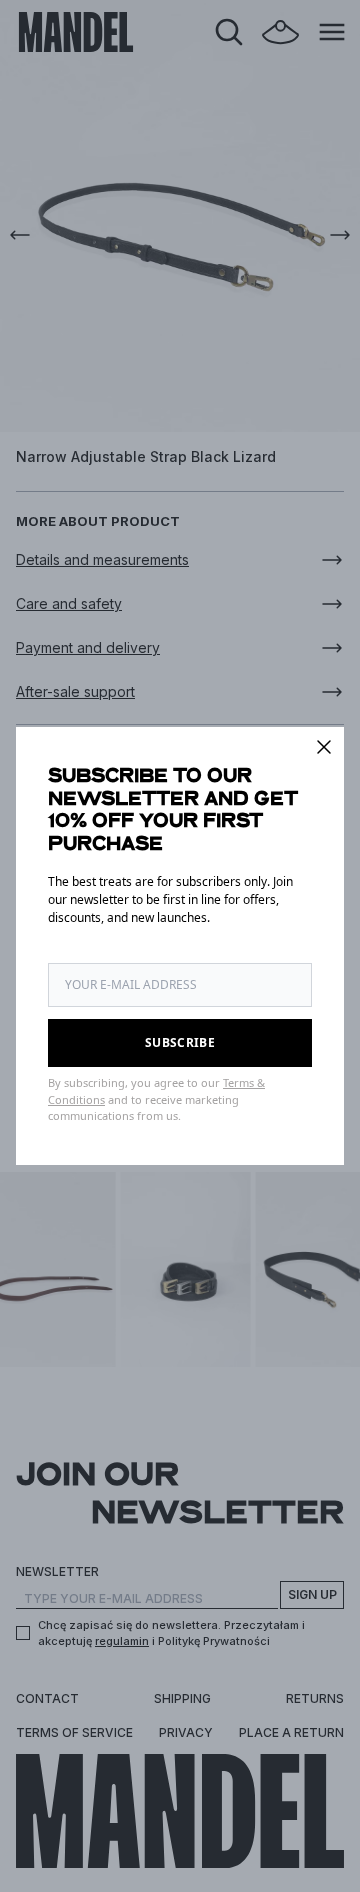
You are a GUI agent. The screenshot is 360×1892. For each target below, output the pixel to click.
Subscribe (180, 1042)
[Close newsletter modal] (324, 747)
